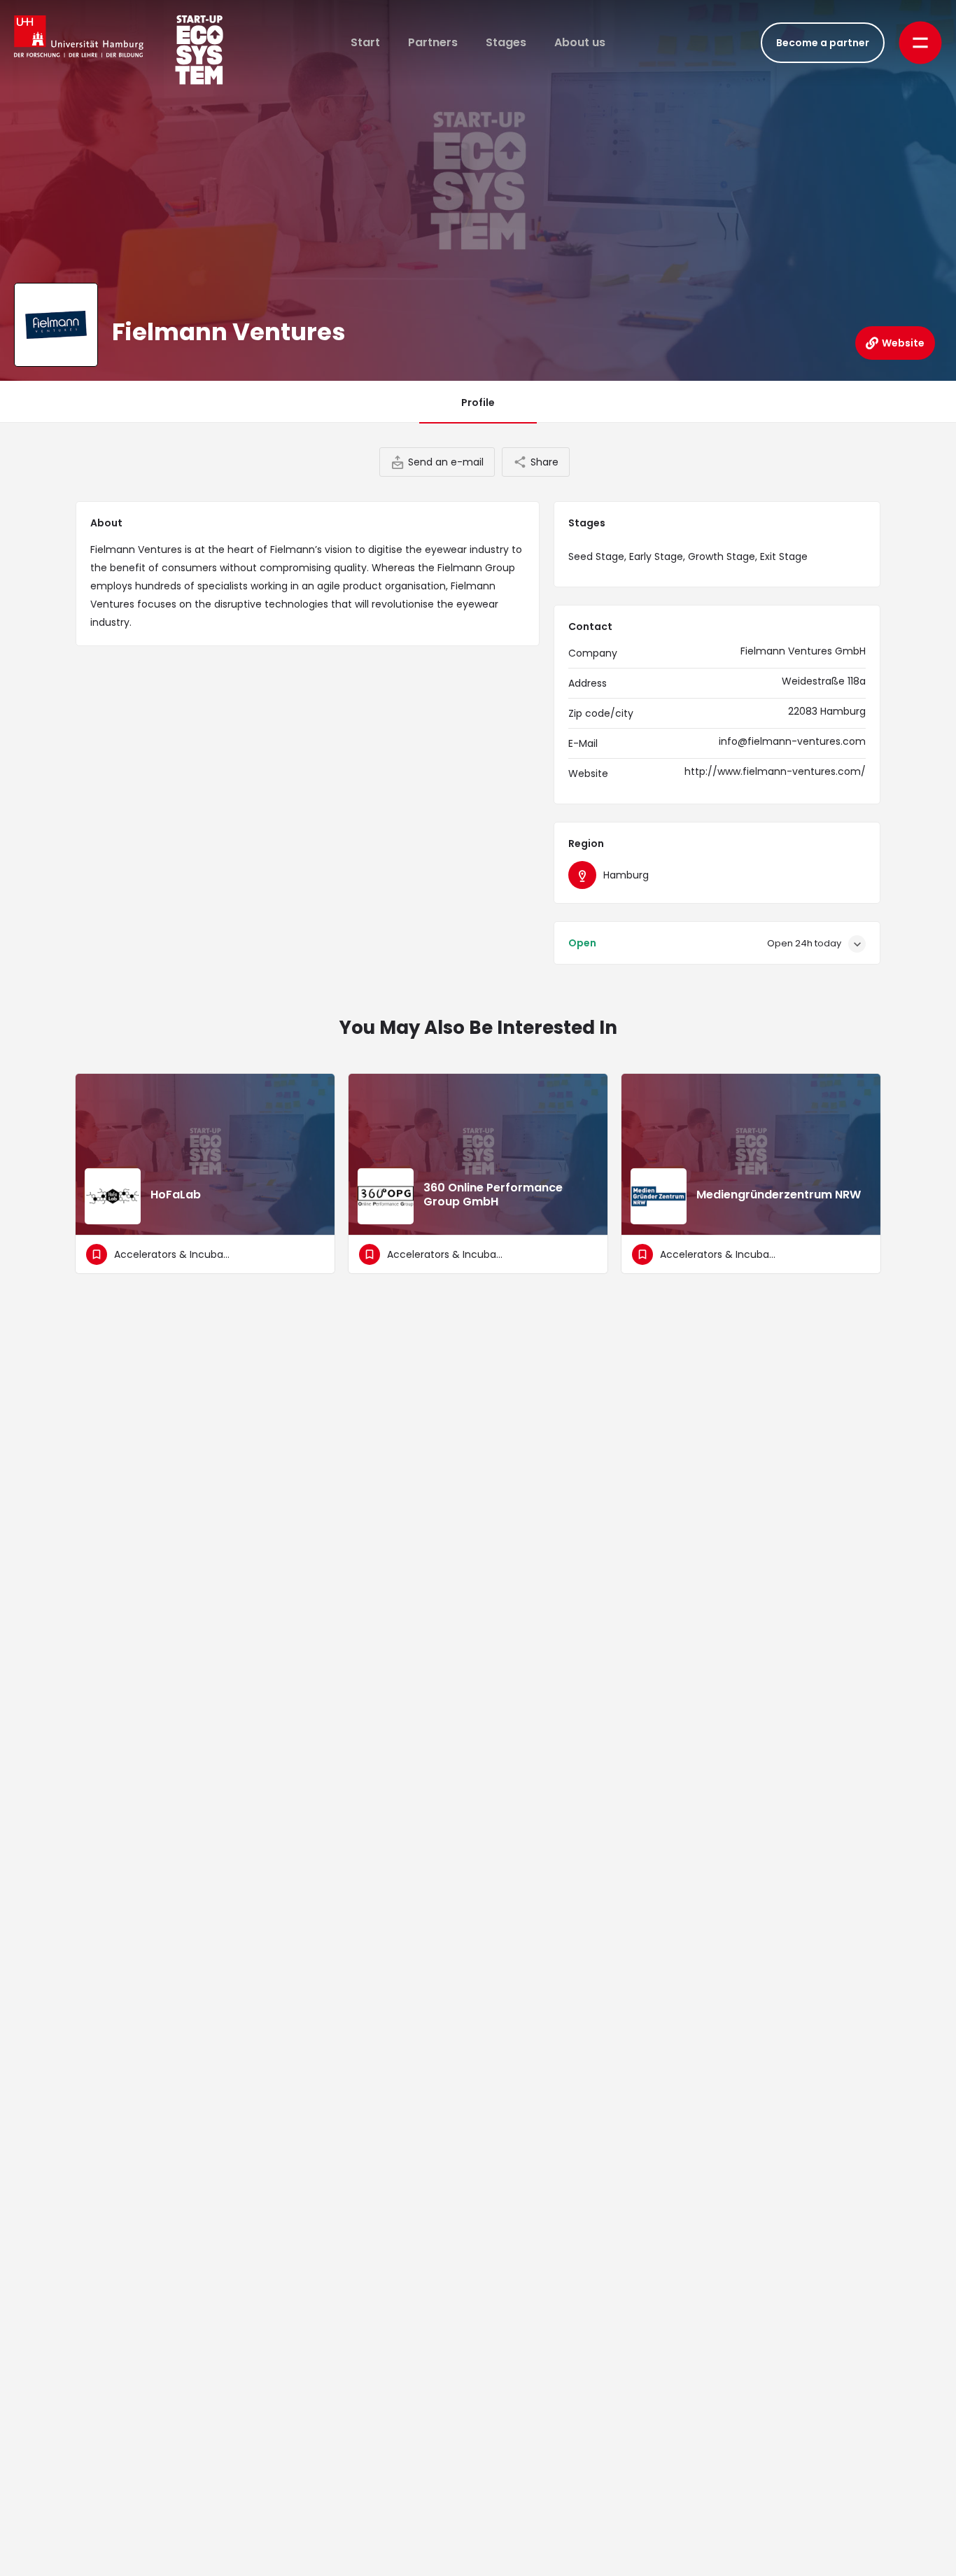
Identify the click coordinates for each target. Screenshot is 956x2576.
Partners (433, 42)
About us (580, 42)
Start (365, 42)
